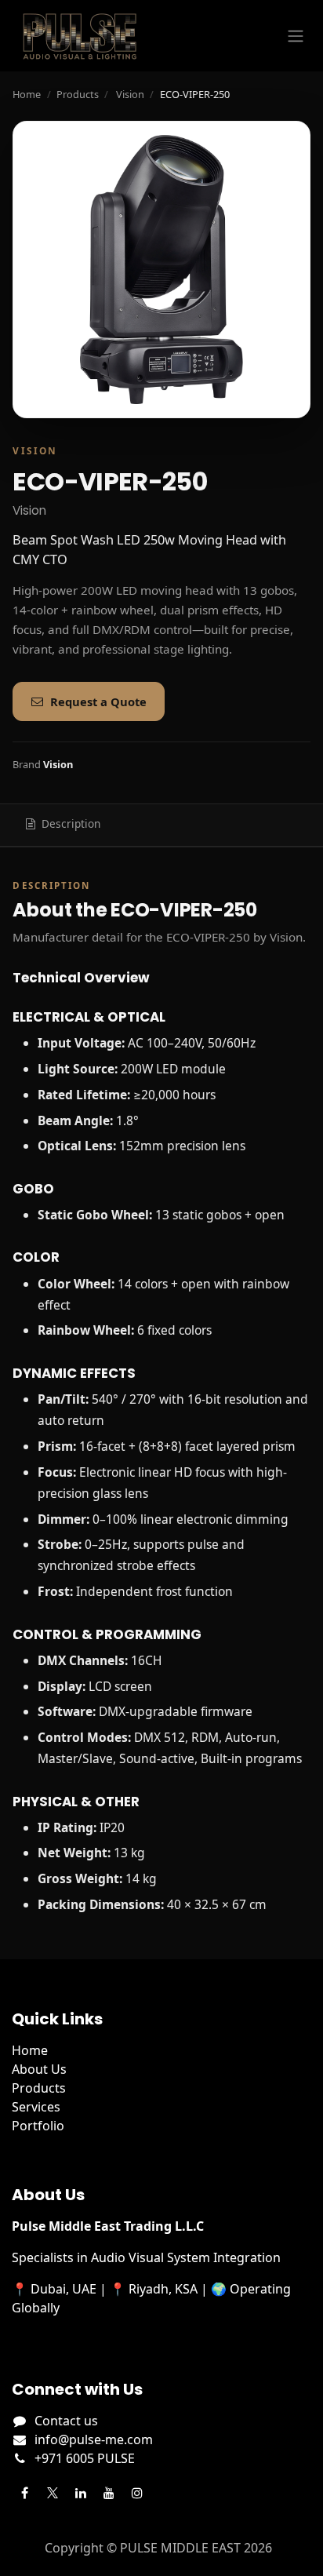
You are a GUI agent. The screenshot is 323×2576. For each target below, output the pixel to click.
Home (27, 94)
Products (78, 94)
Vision (130, 94)
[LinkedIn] (81, 2493)
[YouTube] (109, 2493)
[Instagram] (137, 2493)
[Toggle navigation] (296, 36)
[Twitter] (53, 2493)
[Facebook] (24, 2493)
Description (71, 823)
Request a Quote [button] (98, 701)
